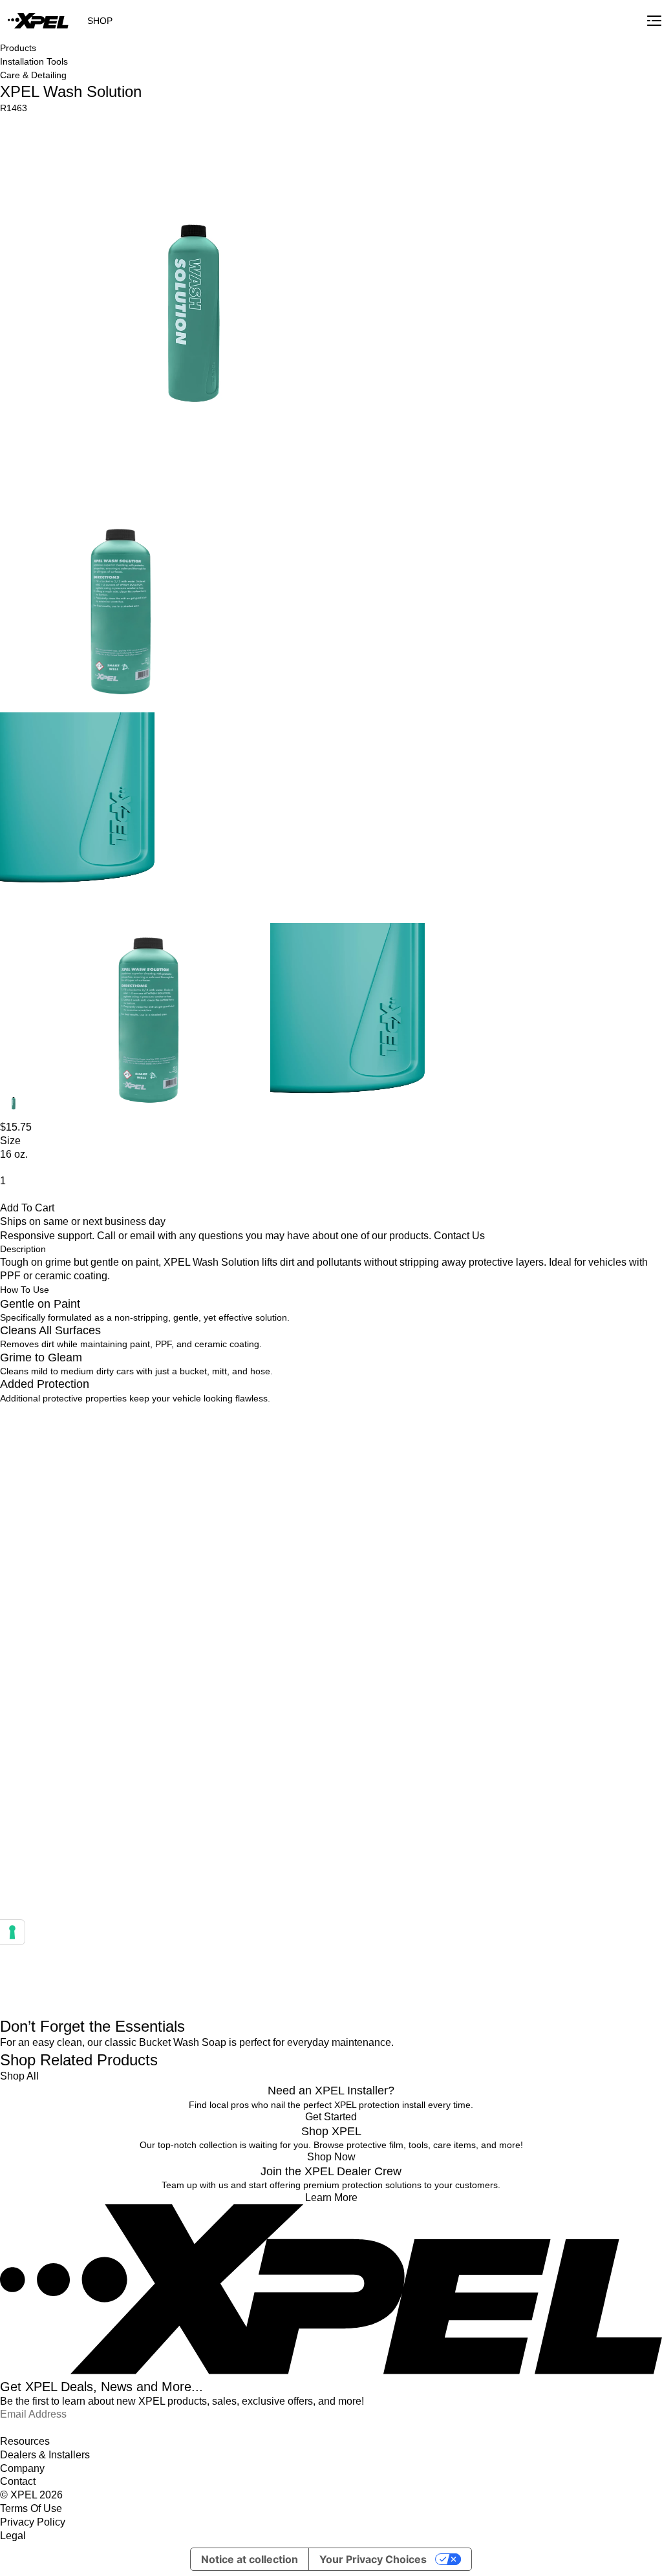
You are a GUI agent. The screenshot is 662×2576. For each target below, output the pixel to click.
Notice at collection (250, 2559)
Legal (13, 2536)
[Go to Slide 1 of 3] (14, 1105)
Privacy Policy (33, 2522)
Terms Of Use (31, 2508)
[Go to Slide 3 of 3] (391, 1022)
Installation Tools (34, 61)
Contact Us (459, 1236)
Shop (100, 21)
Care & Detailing (33, 75)
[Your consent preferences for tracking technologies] (12, 1932)
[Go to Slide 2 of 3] (149, 1022)
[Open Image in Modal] (198, 314)
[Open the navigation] (654, 21)
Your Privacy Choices (373, 2559)
